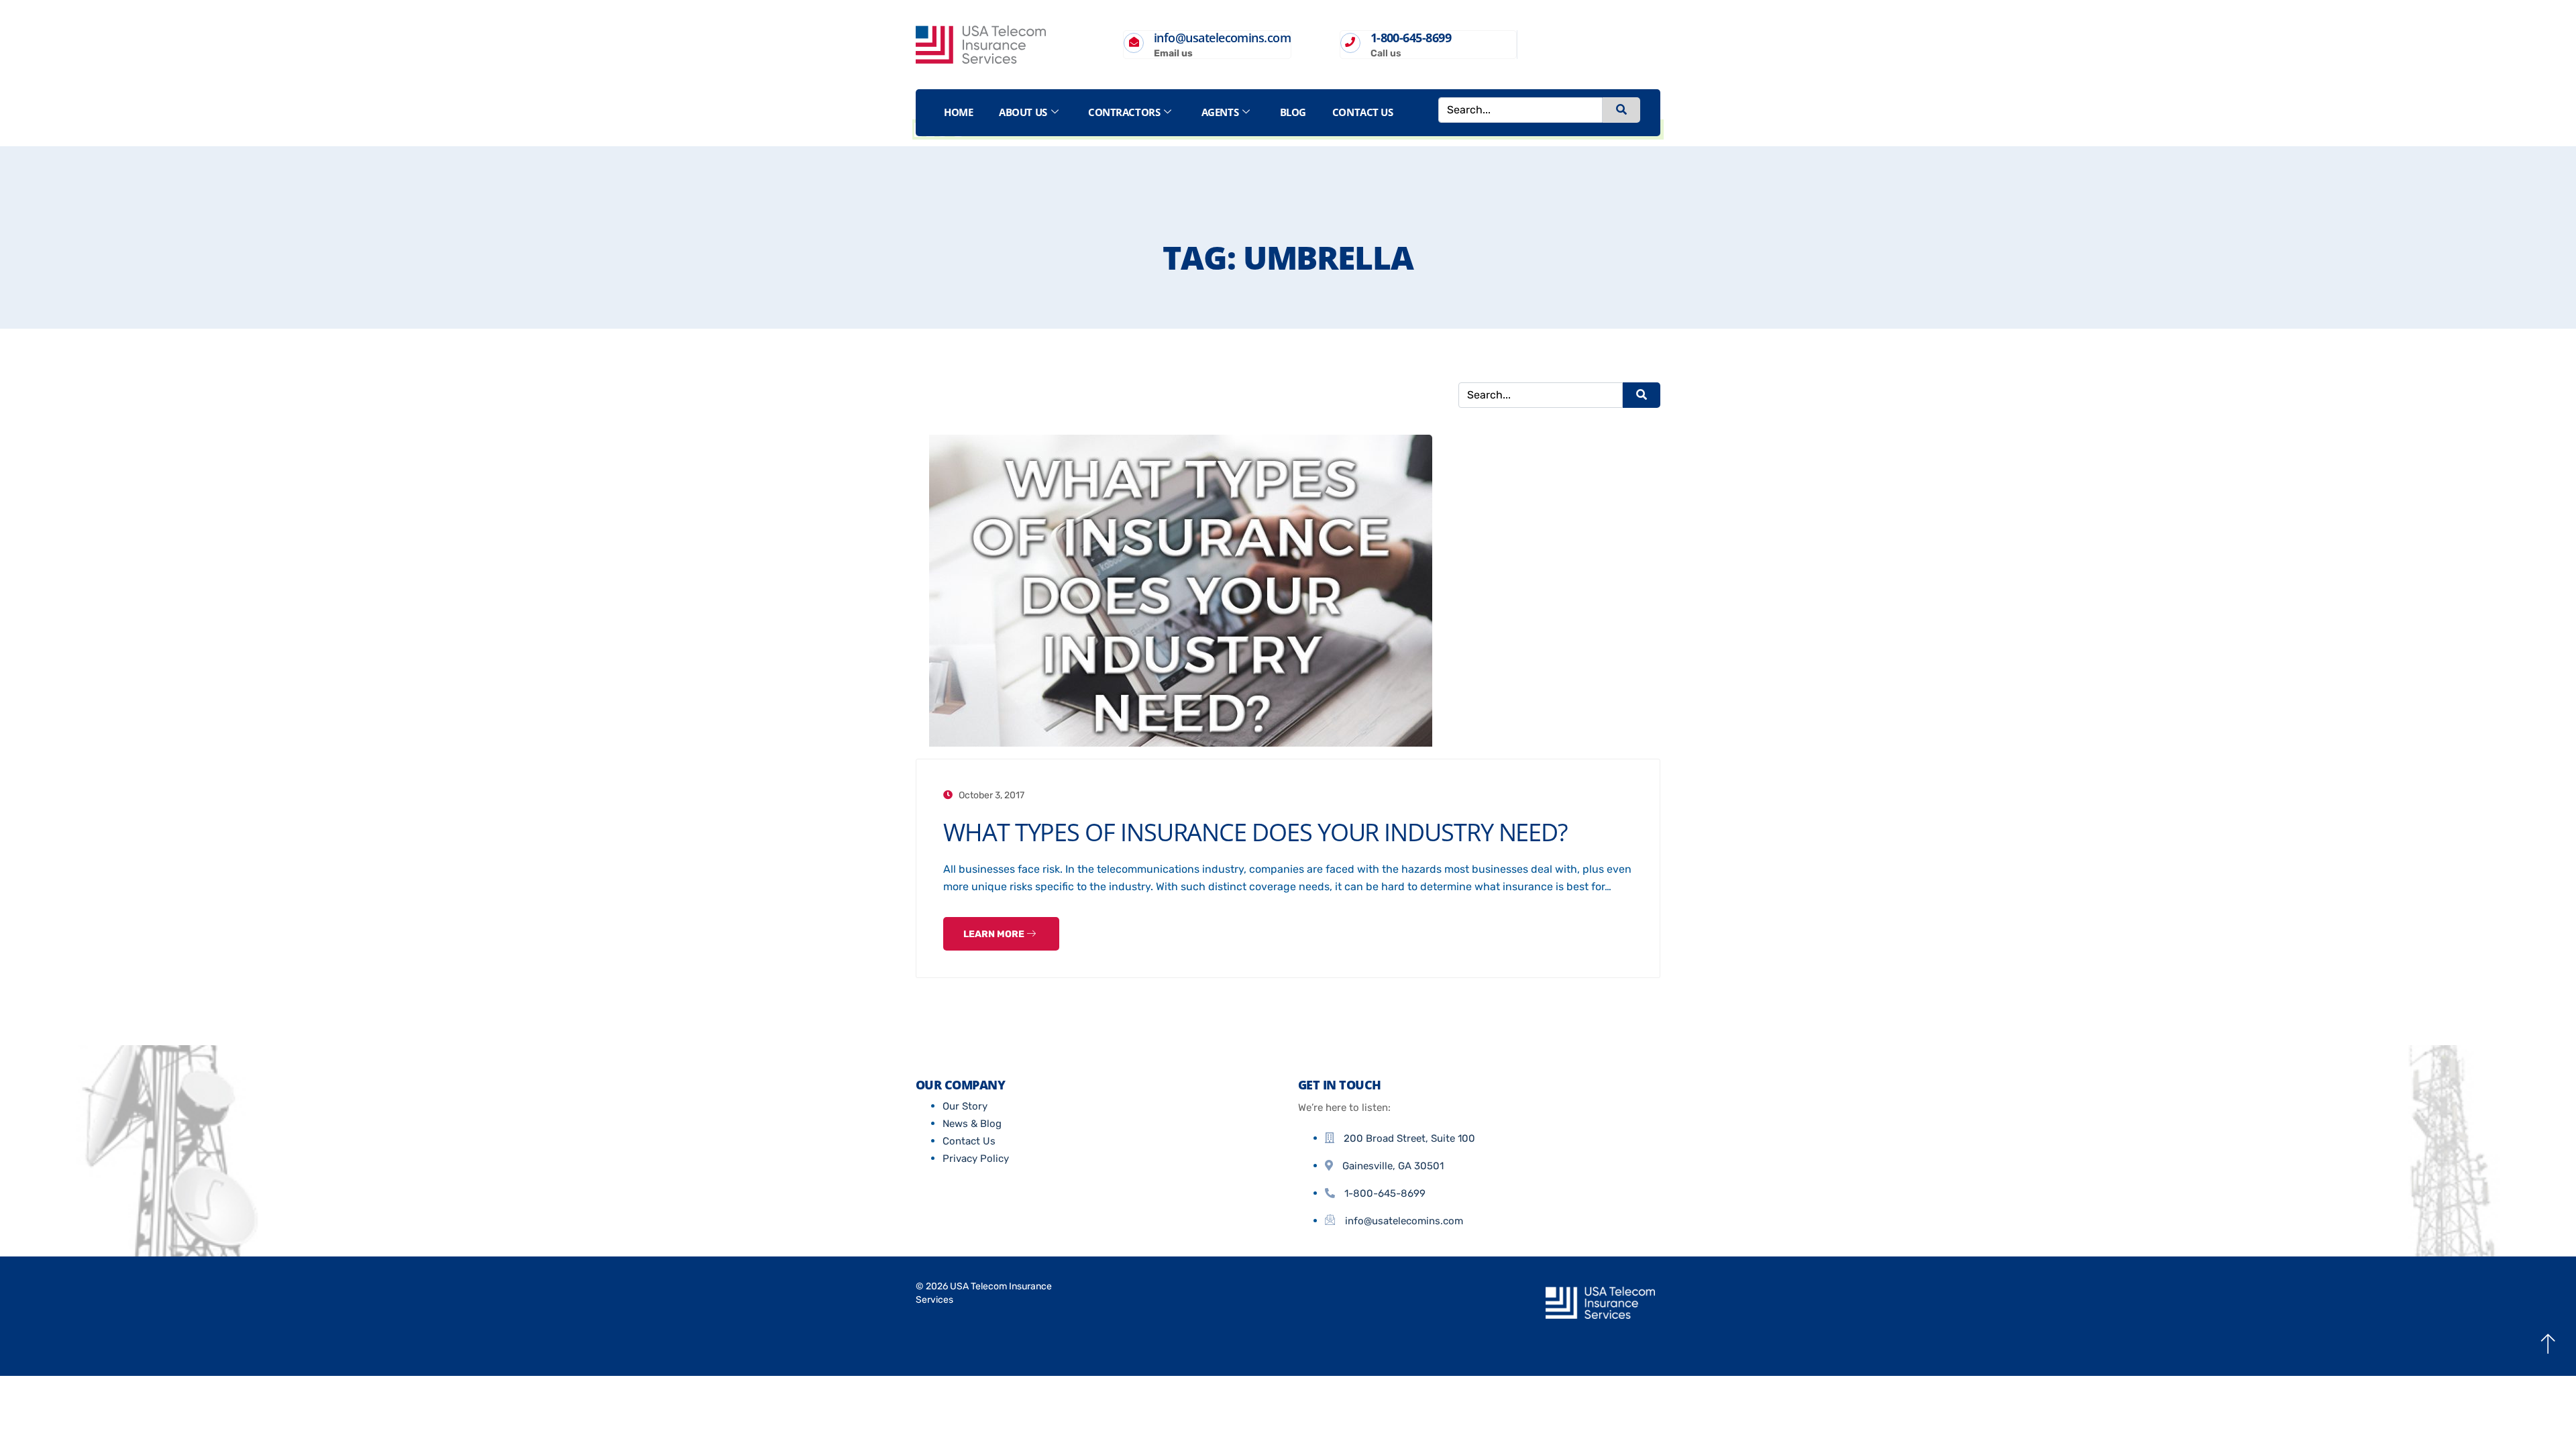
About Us (1023, 112)
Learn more (995, 934)
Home (958, 112)
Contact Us (1363, 112)
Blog (1293, 112)
